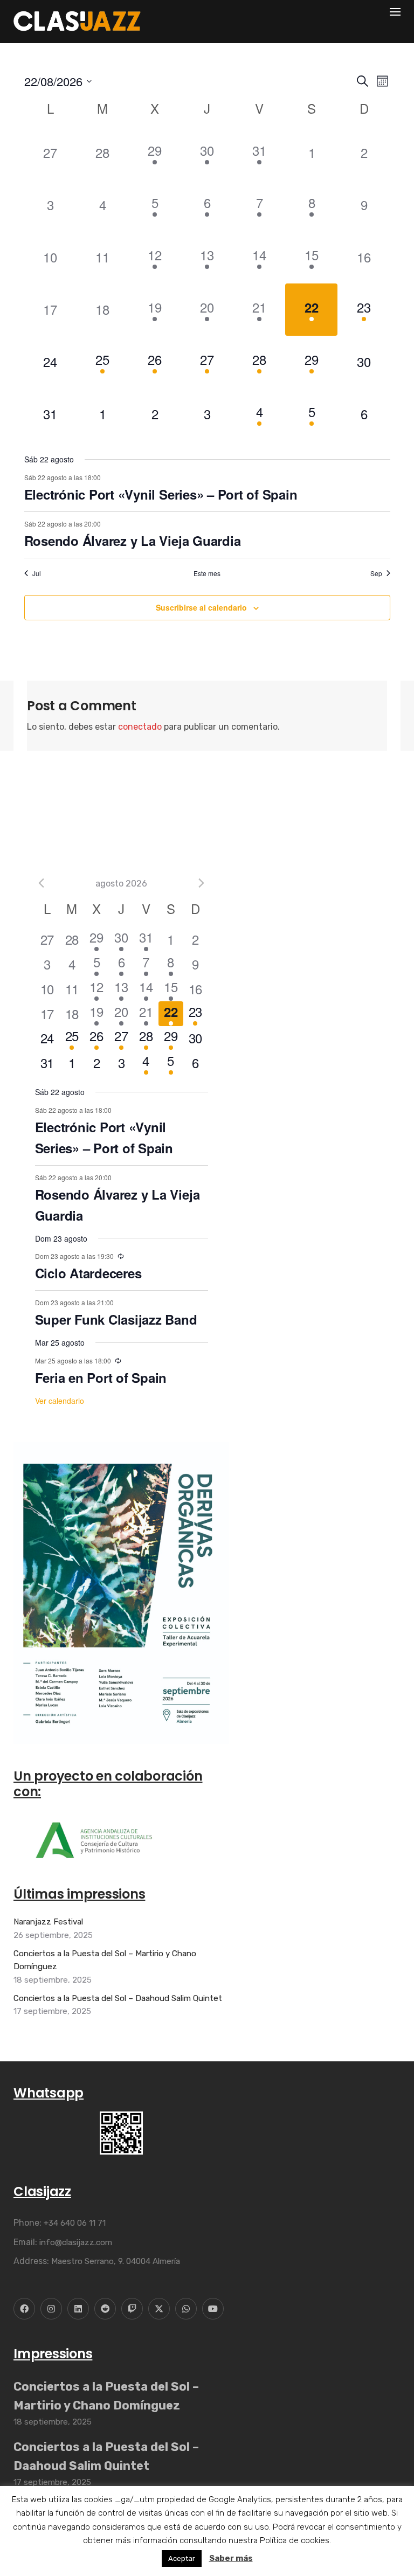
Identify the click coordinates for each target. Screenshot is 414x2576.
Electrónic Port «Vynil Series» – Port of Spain (161, 494)
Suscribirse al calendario (201, 607)
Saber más (231, 2558)
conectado (140, 727)
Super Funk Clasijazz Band (116, 1319)
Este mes (207, 573)
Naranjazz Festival (48, 1922)
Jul (37, 573)
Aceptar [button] (182, 2558)
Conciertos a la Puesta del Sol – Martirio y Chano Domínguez (105, 1960)
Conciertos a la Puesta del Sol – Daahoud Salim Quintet (118, 1998)
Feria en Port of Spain (101, 1377)
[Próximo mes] (202, 883)
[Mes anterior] (42, 883)
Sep (376, 573)
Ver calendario (60, 1401)
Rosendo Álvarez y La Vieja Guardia (133, 541)
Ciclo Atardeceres (88, 1273)
